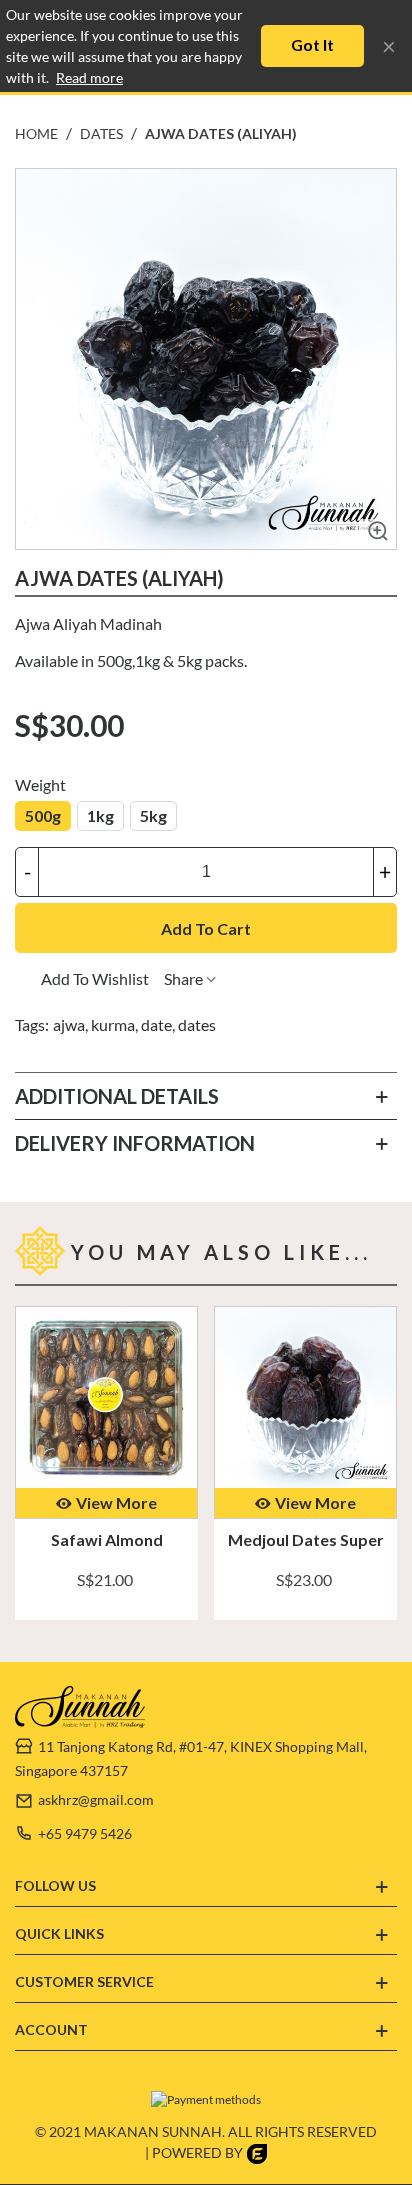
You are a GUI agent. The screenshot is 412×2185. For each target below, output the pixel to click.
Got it (312, 44)
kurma (113, 1024)
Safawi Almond (107, 1539)
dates (197, 1024)
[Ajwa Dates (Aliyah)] (374, 534)
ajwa (69, 1024)
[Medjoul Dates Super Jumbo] (305, 1397)
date (156, 1024)
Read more (89, 77)
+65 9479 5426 (85, 1833)
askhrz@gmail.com (96, 1799)
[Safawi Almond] (106, 1397)
